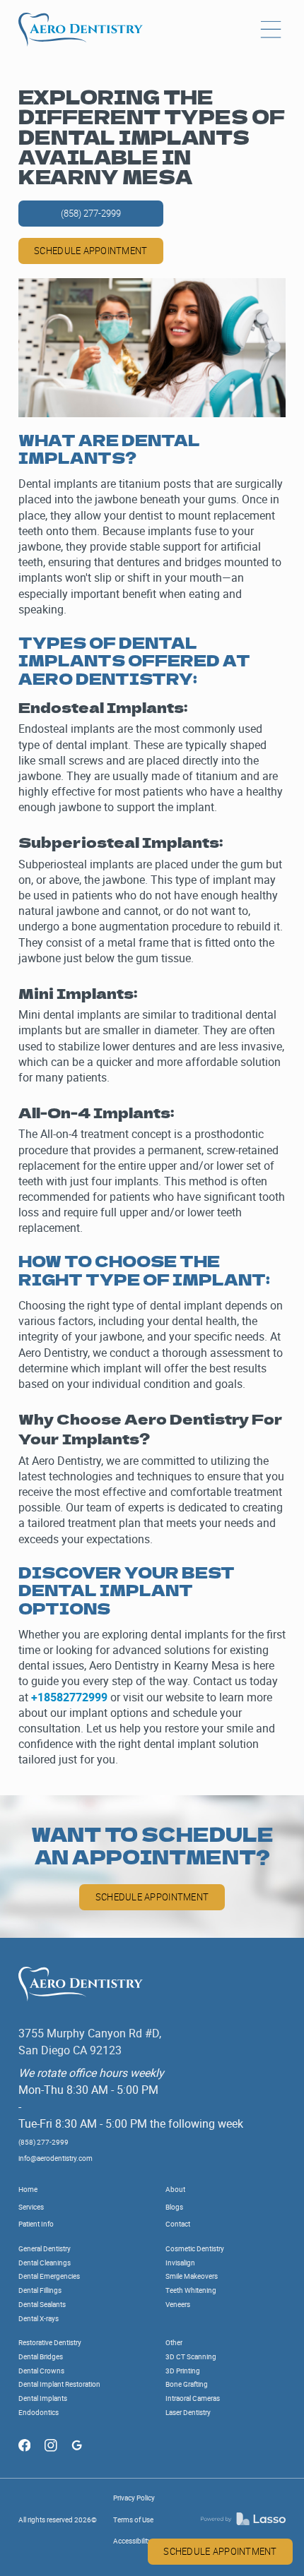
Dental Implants (43, 2398)
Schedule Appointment (152, 1897)
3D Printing (183, 2371)
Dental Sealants (42, 2305)
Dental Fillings (40, 2290)
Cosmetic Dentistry (195, 2249)
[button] (271, 30)
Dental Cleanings (45, 2263)
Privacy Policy (134, 2498)
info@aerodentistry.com (55, 2158)
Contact (178, 2224)
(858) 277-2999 (91, 213)
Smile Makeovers (192, 2276)
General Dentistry (45, 2249)
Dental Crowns (41, 2371)
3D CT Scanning (191, 2357)
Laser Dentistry (188, 2413)
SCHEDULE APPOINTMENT (220, 2551)
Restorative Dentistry (50, 2343)
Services (31, 2207)
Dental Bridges (41, 2357)
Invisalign (180, 2263)
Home (28, 2189)
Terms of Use (133, 2520)
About (175, 2189)
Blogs (174, 2207)
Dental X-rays (39, 2319)
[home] (81, 30)
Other (174, 2343)
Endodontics (39, 2413)
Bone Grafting (187, 2384)
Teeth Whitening (191, 2290)
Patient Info (36, 2224)
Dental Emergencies (49, 2276)
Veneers (178, 2305)
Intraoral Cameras (193, 2398)
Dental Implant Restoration (59, 2384)
